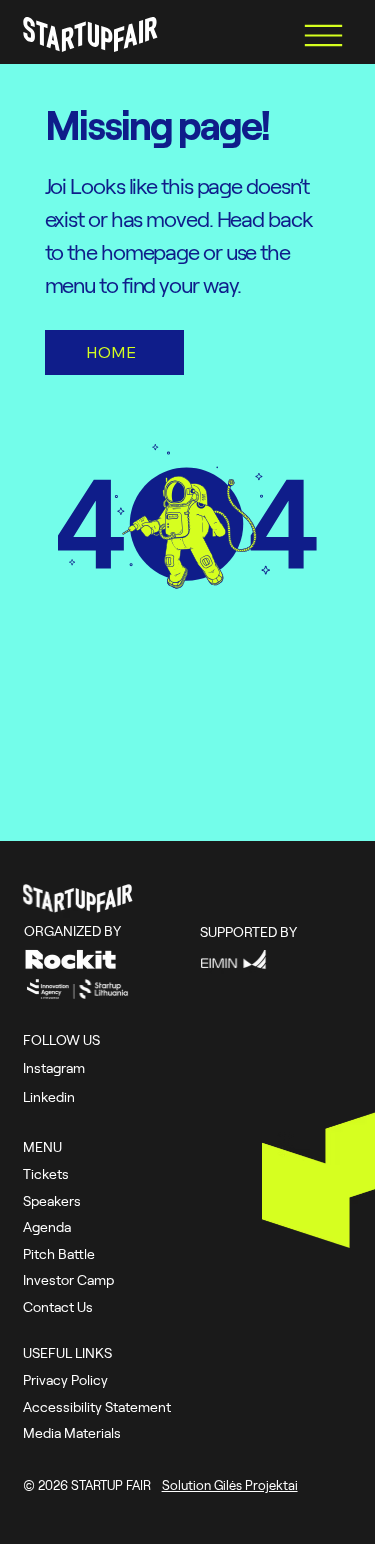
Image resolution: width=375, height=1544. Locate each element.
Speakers (52, 1200)
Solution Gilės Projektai (230, 1485)
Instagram (54, 1067)
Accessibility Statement (97, 1406)
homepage (152, 251)
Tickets (46, 1173)
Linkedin (49, 1096)
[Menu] (324, 35)
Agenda (47, 1226)
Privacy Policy (65, 1379)
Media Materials (72, 1432)
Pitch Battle (59, 1253)
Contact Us (58, 1306)
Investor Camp (68, 1279)
